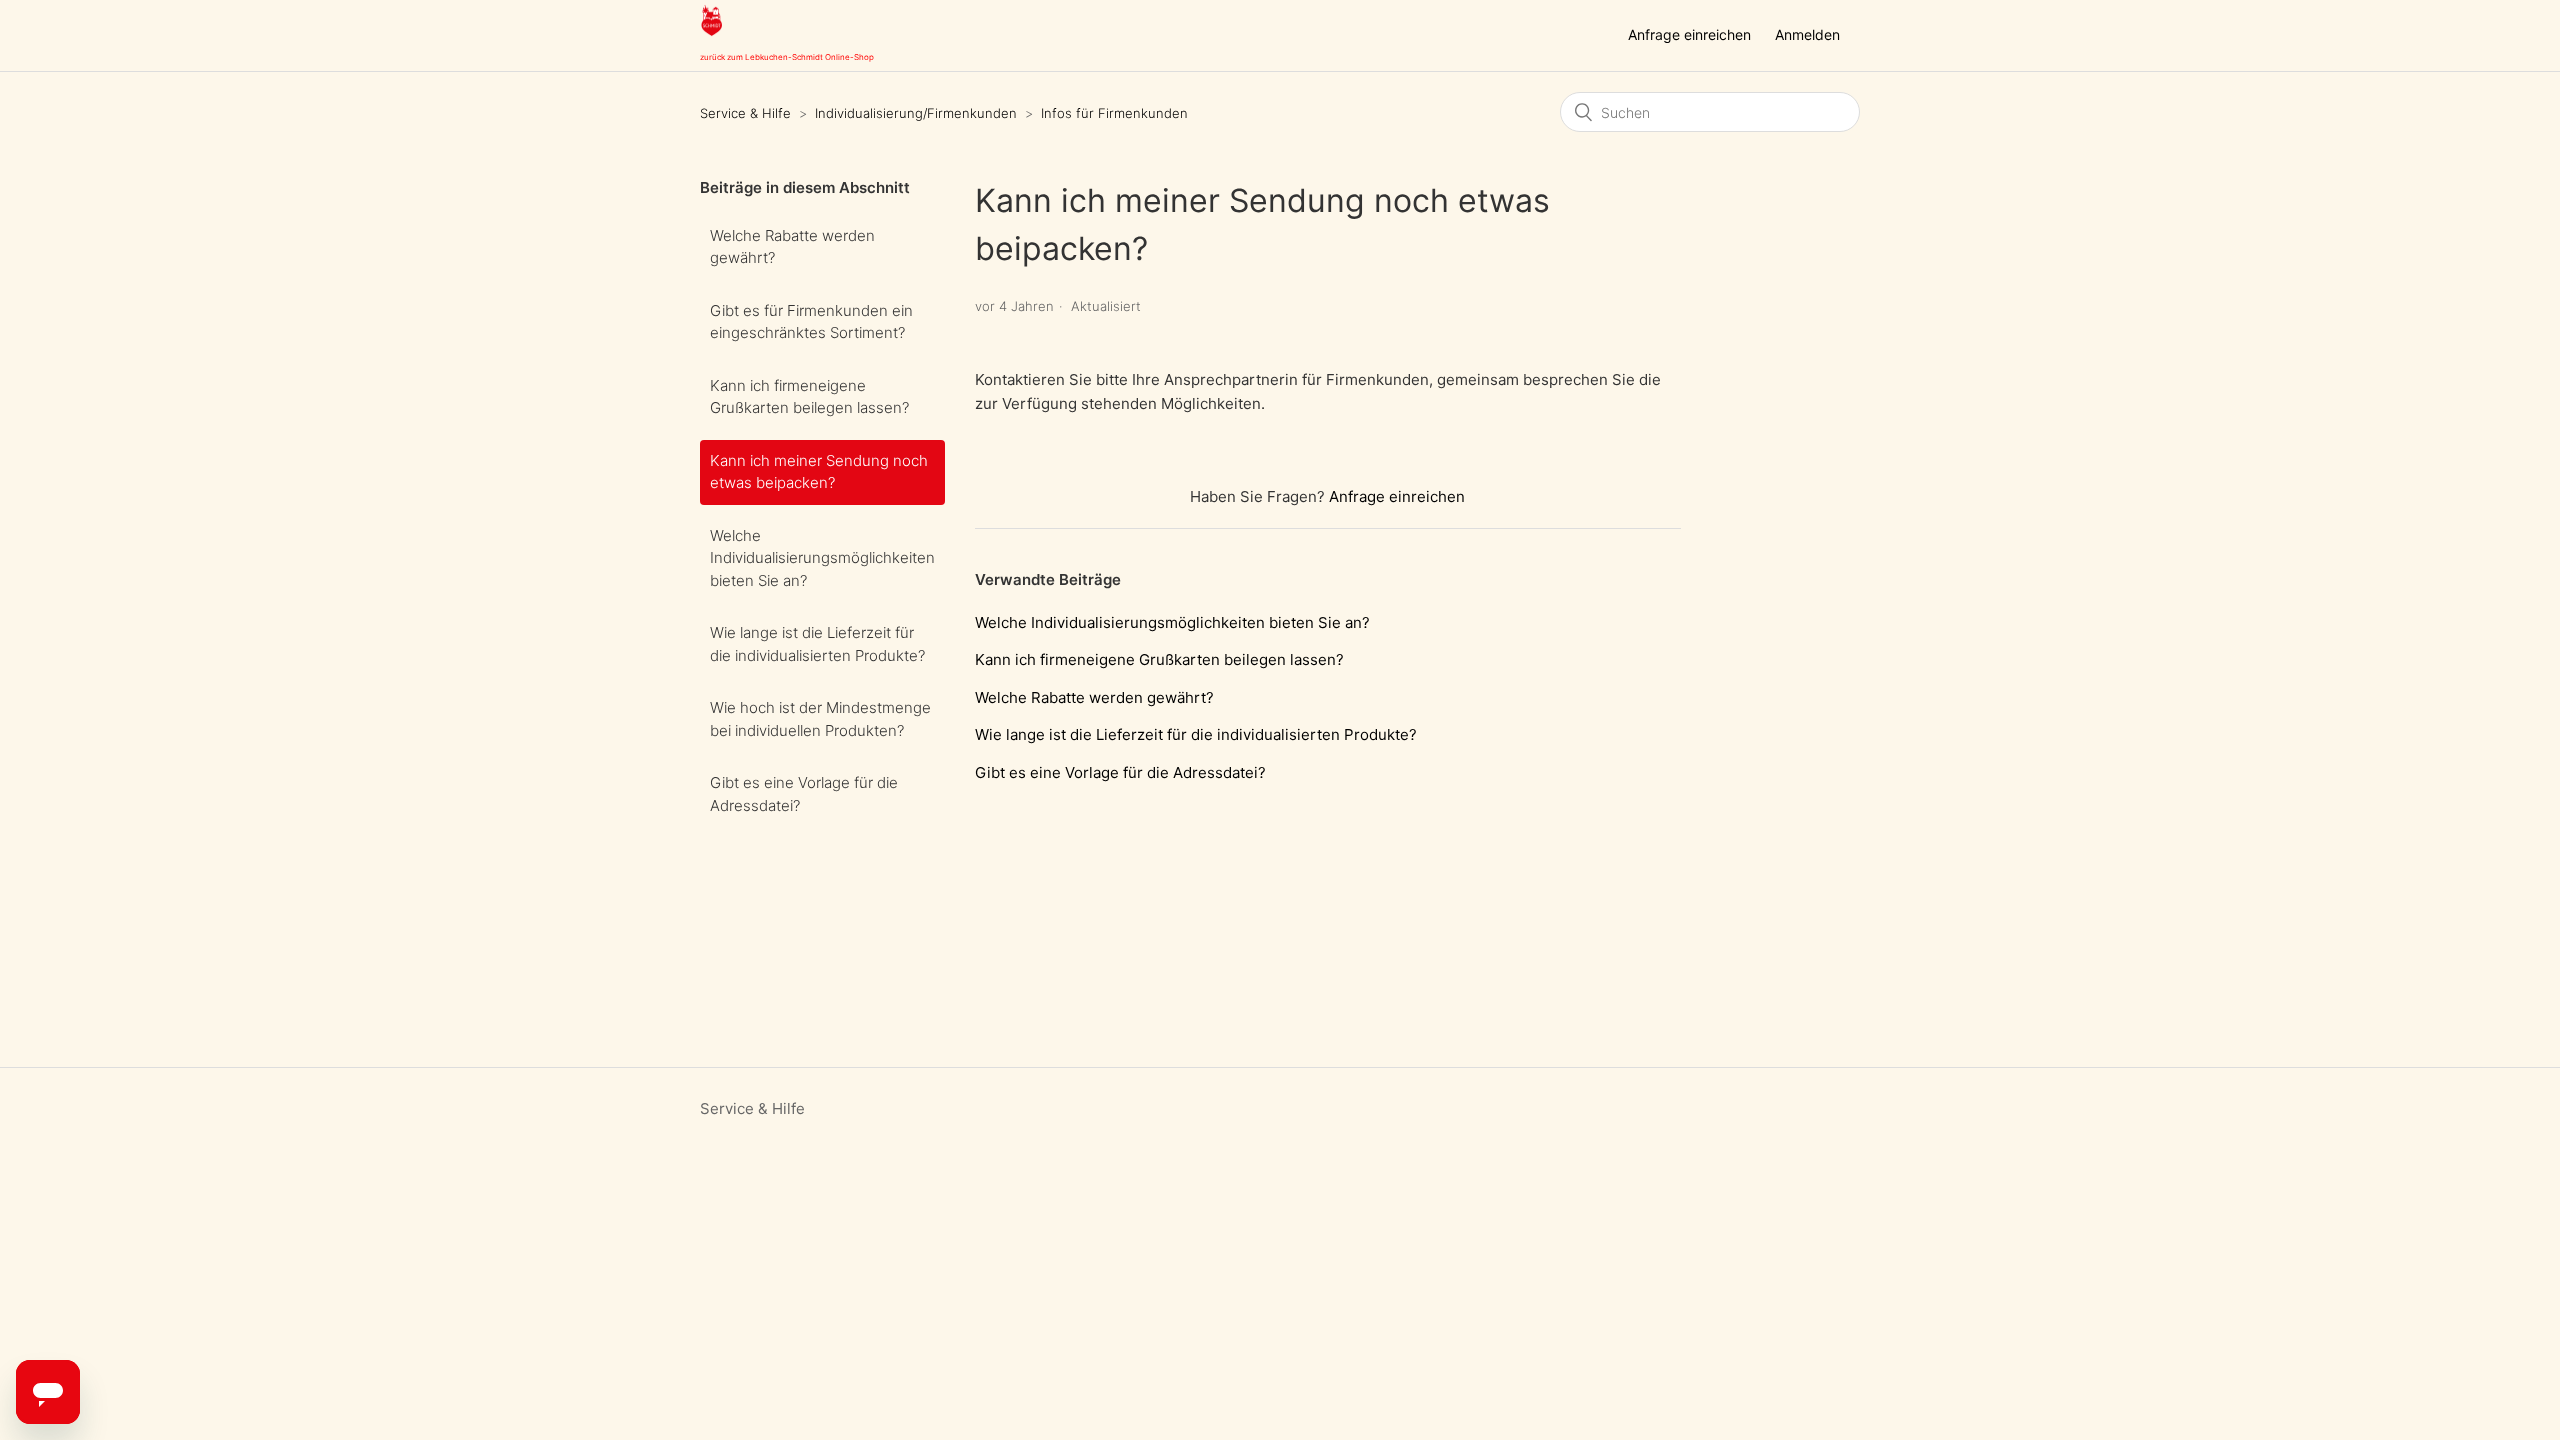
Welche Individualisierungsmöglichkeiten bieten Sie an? (822, 558)
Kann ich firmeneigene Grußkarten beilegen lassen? (809, 397)
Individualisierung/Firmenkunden (916, 113)
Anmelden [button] (1807, 34)
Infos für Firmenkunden (1114, 113)
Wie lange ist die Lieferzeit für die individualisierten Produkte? (817, 644)
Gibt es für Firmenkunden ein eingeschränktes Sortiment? (811, 322)
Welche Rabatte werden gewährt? (792, 247)
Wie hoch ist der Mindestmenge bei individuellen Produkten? (820, 719)
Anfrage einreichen (1689, 34)
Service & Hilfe (745, 113)
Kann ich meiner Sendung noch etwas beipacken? (819, 472)
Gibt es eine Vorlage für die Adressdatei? (804, 794)
